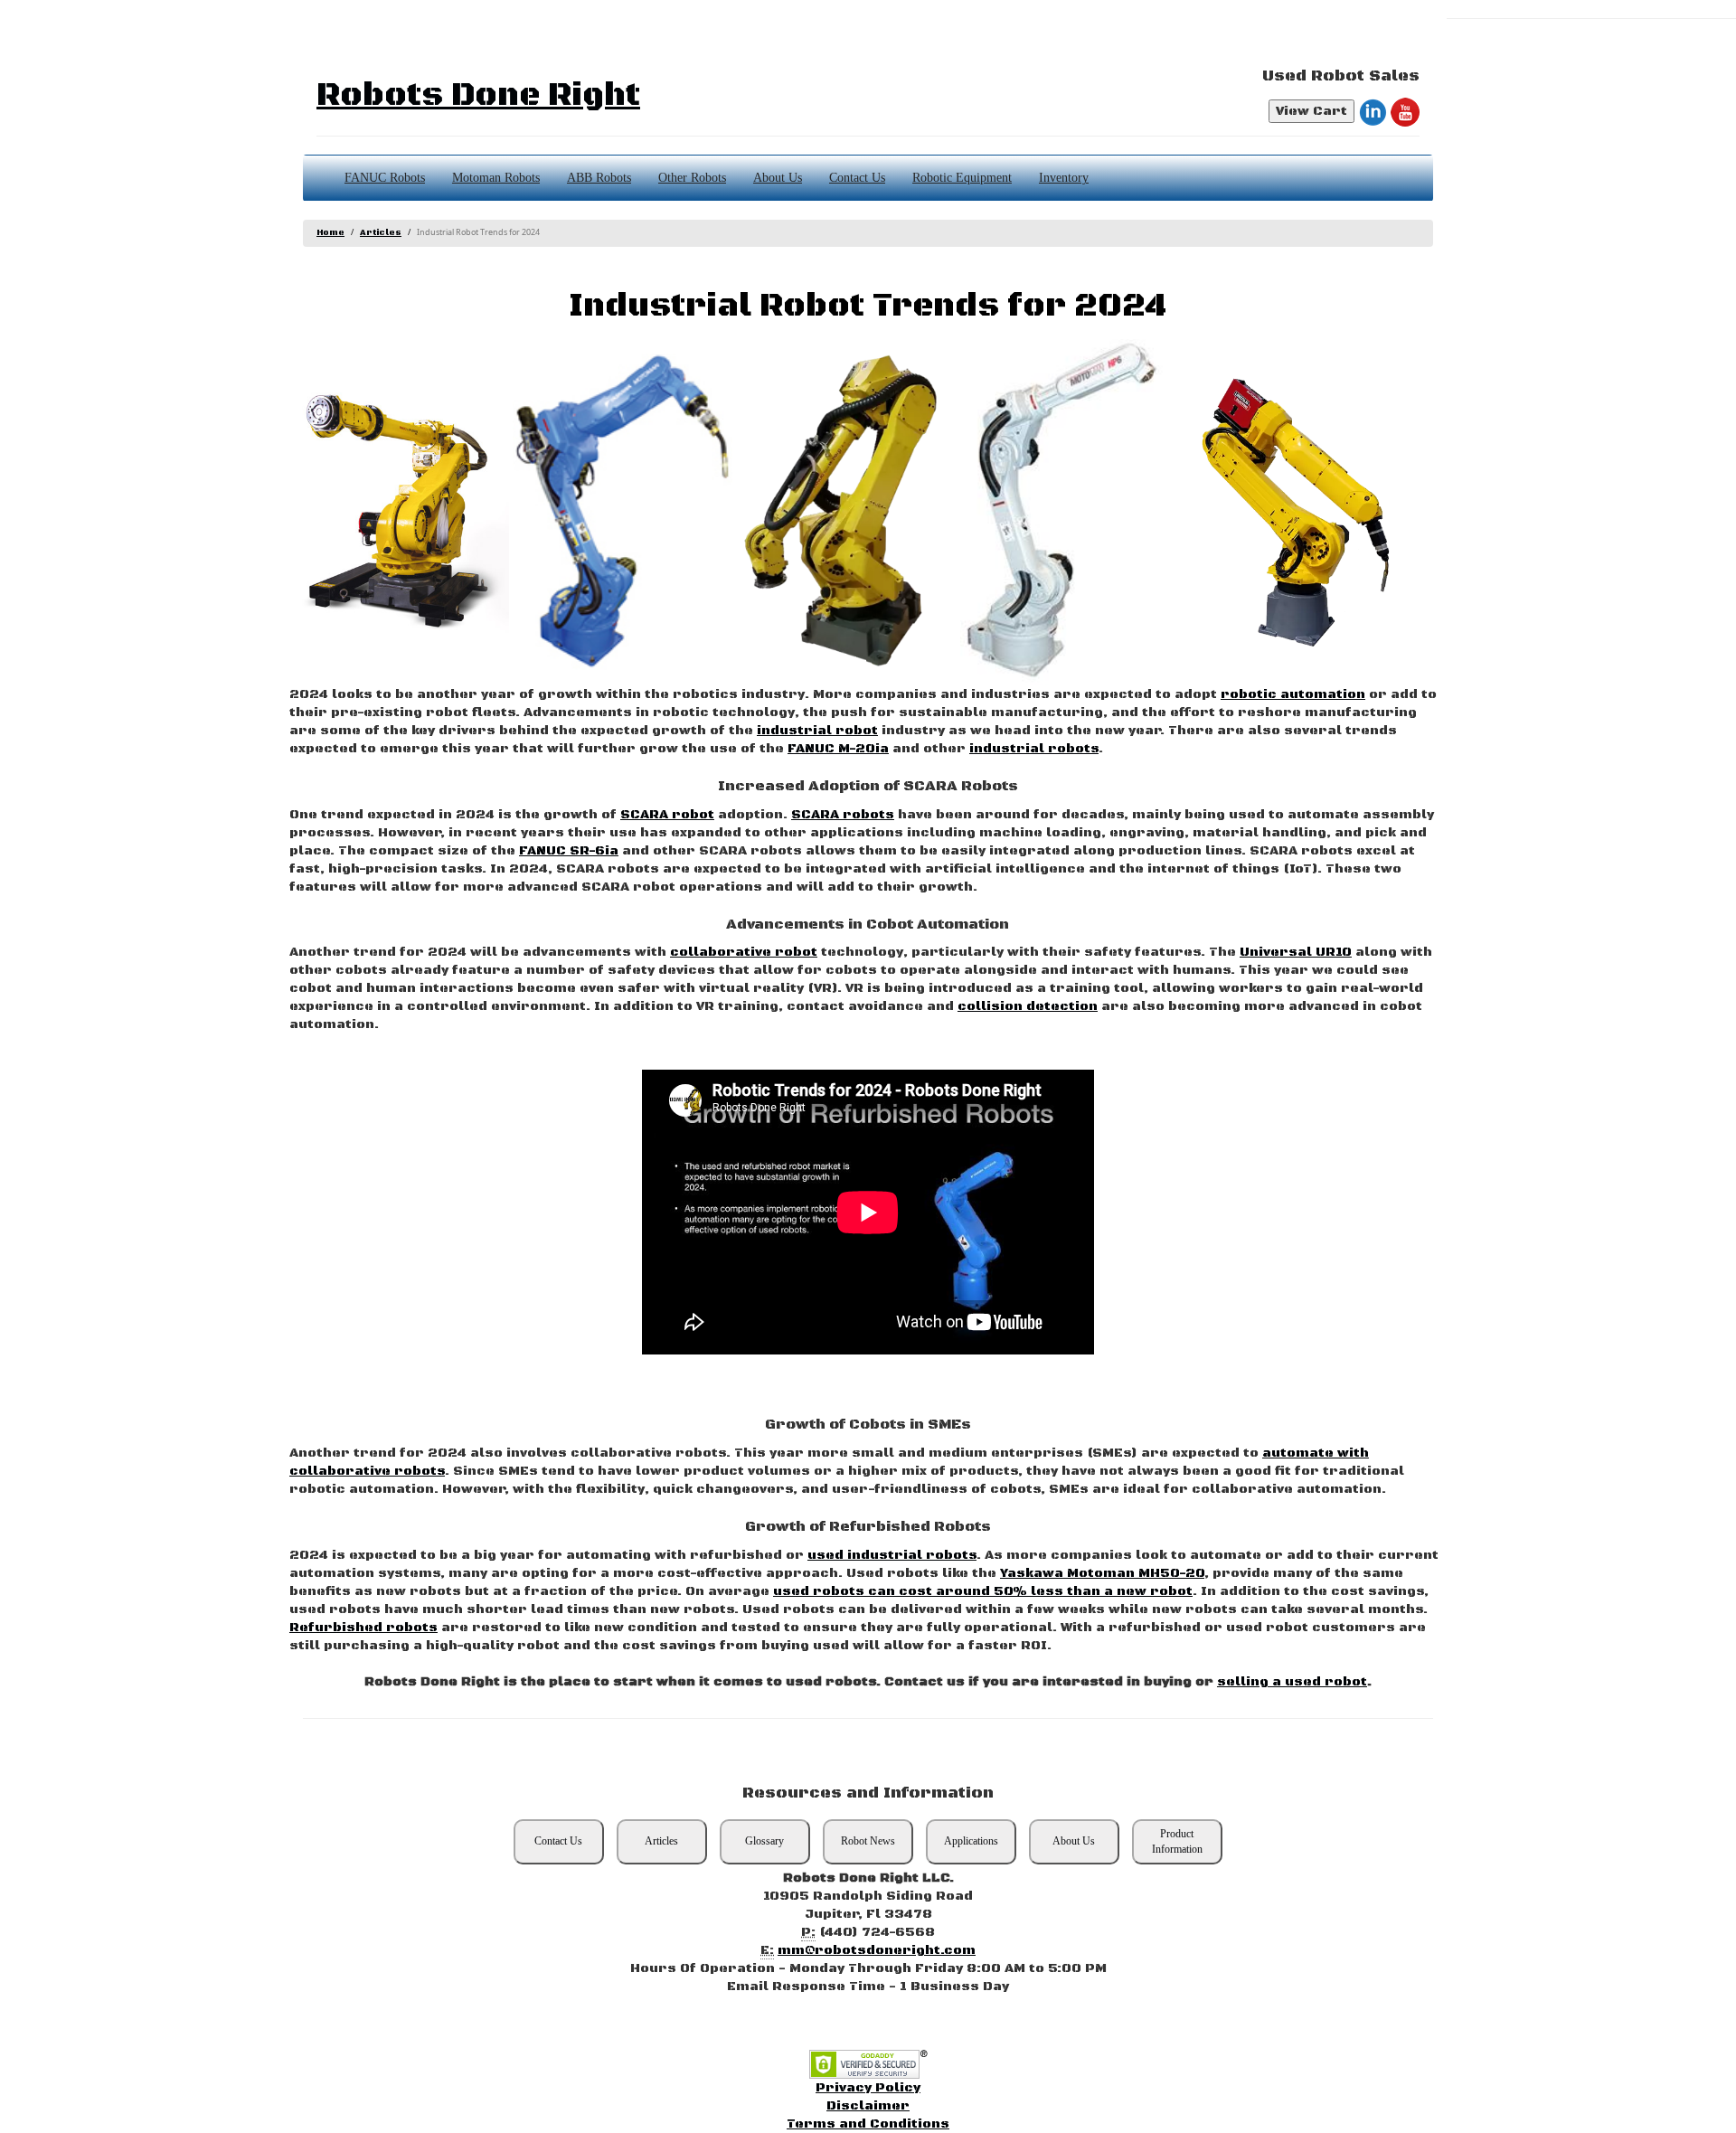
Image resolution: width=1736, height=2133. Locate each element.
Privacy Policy (868, 2088)
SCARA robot (667, 815)
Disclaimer (868, 2106)
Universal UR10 (1296, 952)
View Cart (1311, 111)
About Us (778, 178)
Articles (381, 233)
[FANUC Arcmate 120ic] (1293, 512)
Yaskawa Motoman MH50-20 (1102, 1573)
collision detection (1028, 1006)
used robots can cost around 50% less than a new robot (983, 1591)
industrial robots (1034, 749)
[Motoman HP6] (1070, 512)
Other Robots (692, 178)
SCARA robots (843, 815)
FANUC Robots (385, 178)
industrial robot (817, 731)
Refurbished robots (363, 1628)
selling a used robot (1292, 1682)
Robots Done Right (478, 95)
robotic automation (1293, 694)
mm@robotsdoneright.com (877, 1950)
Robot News (868, 1841)
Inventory (1064, 178)
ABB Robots (599, 178)
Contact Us (857, 178)
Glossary (764, 1841)
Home (330, 233)
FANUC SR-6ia (569, 851)
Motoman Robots (496, 178)
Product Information (1177, 1841)
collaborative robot (744, 952)
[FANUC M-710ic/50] (846, 512)
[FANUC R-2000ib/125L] (399, 512)
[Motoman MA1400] (623, 512)
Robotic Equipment (962, 178)
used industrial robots (892, 1555)
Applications (971, 1841)
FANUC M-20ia (838, 749)
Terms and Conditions (868, 2124)
